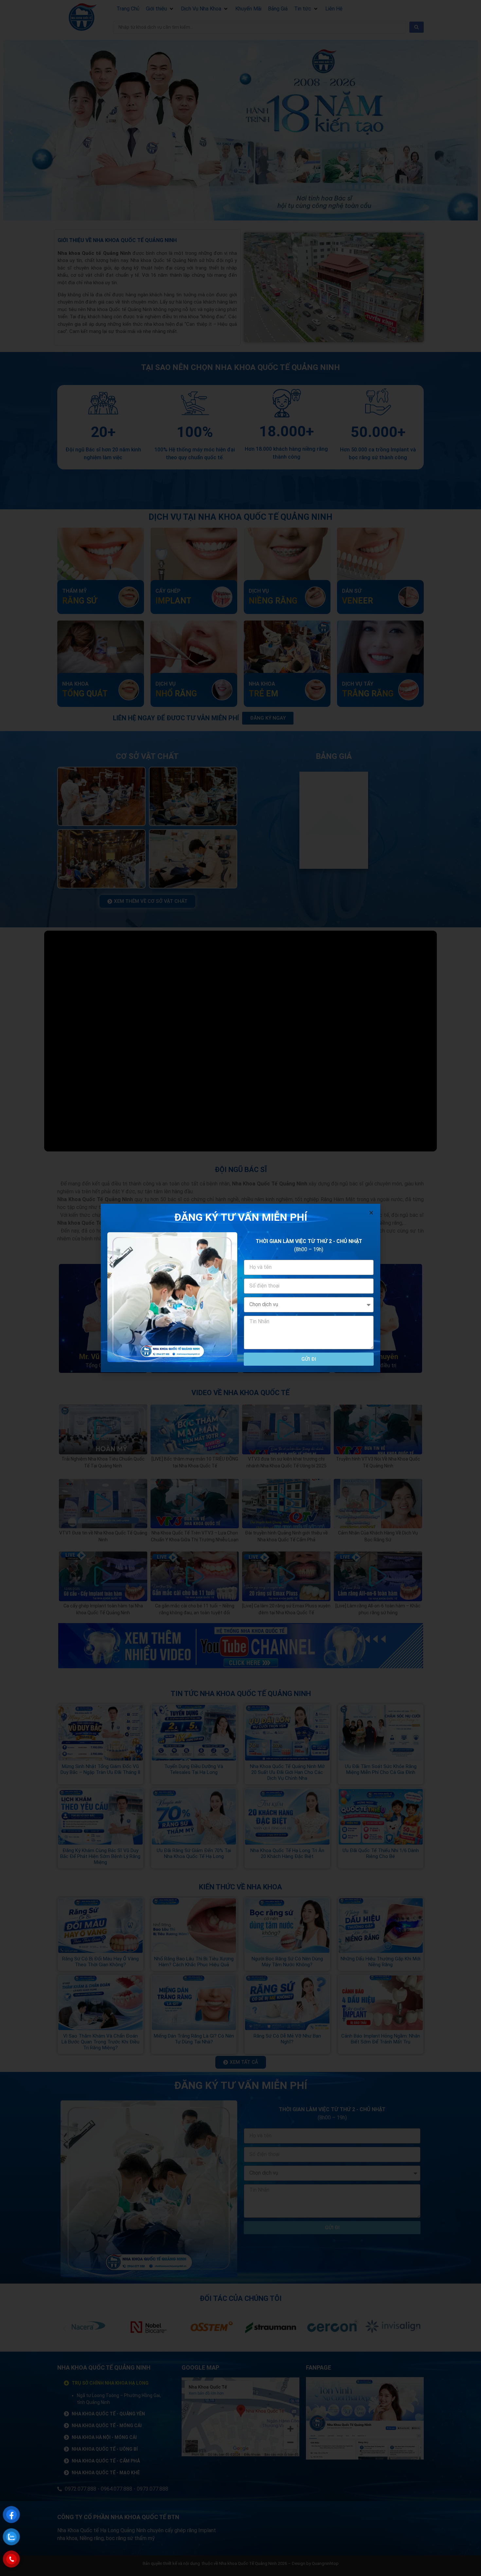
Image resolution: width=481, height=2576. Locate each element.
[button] (371, 1213)
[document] (240, 1288)
